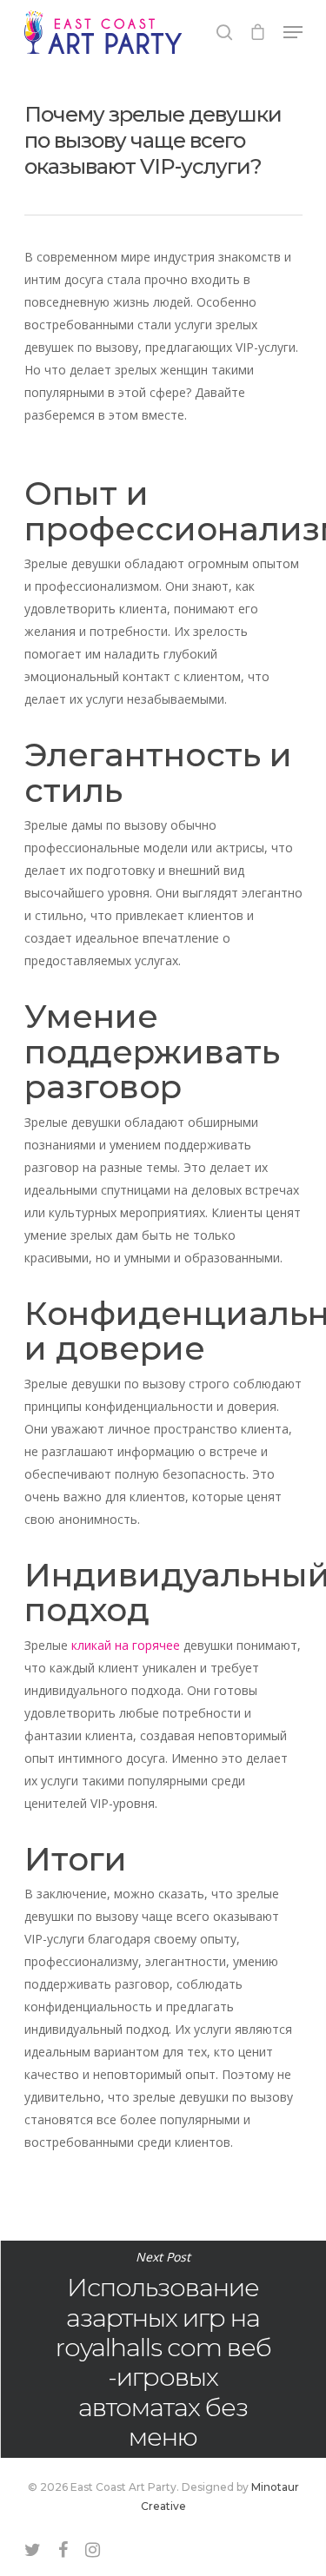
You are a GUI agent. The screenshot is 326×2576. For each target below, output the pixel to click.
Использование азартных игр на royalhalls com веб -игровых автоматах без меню (163, 2349)
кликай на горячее (126, 1645)
